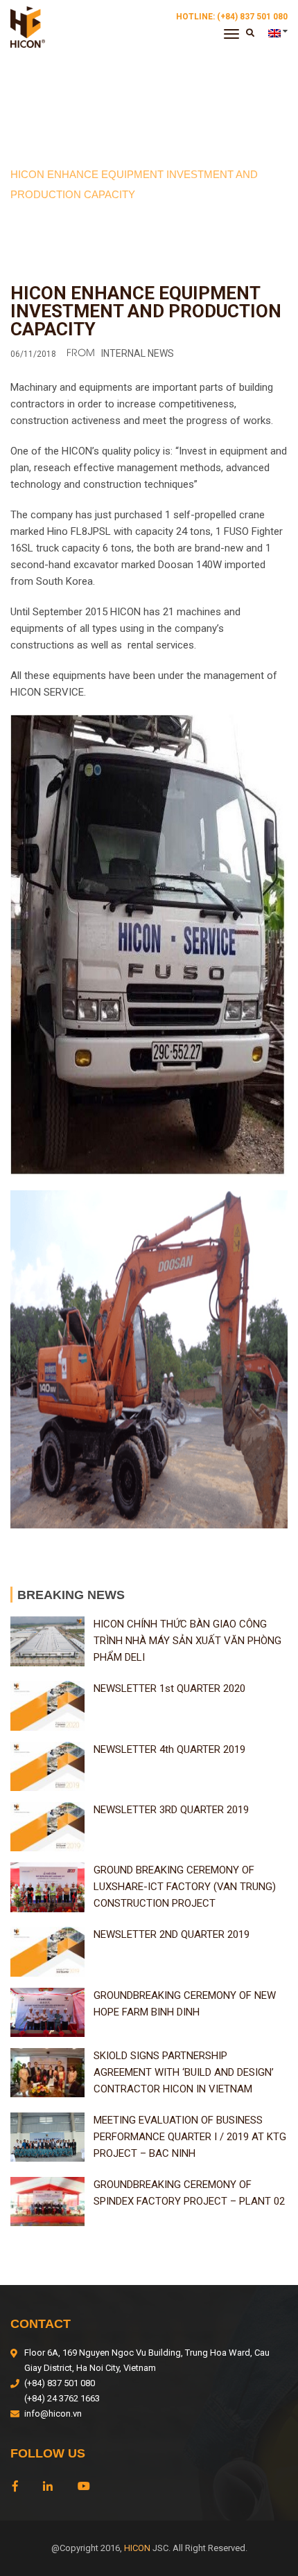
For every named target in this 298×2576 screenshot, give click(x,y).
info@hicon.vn (53, 2414)
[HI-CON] (28, 26)
